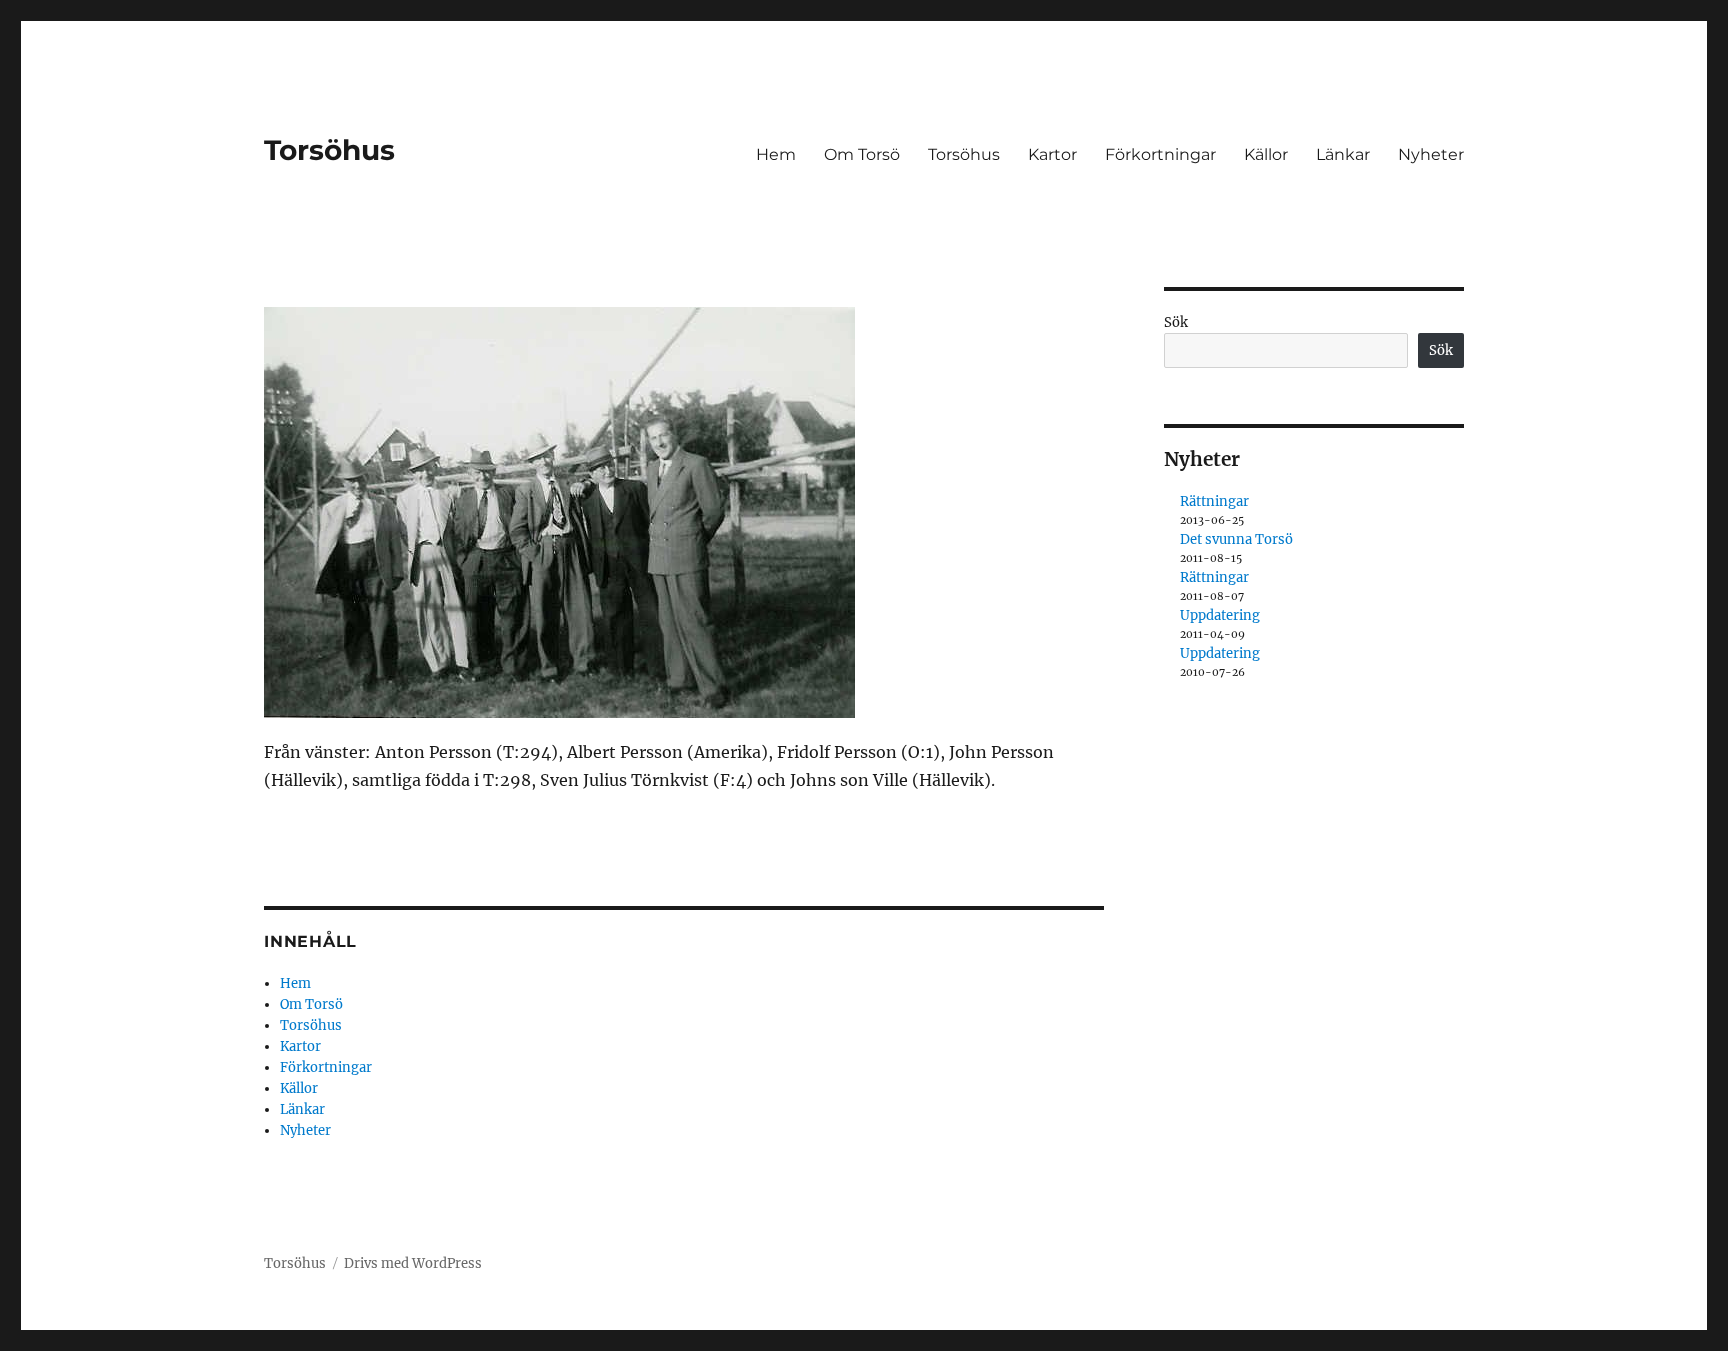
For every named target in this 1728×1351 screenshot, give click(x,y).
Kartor (1052, 154)
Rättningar (1214, 501)
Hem (776, 154)
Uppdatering (1220, 615)
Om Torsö (862, 154)
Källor (1266, 154)
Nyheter (1431, 154)
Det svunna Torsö (1236, 539)
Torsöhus (329, 150)
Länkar (1343, 154)
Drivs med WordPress (413, 1263)
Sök (1176, 322)
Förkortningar (1160, 154)
